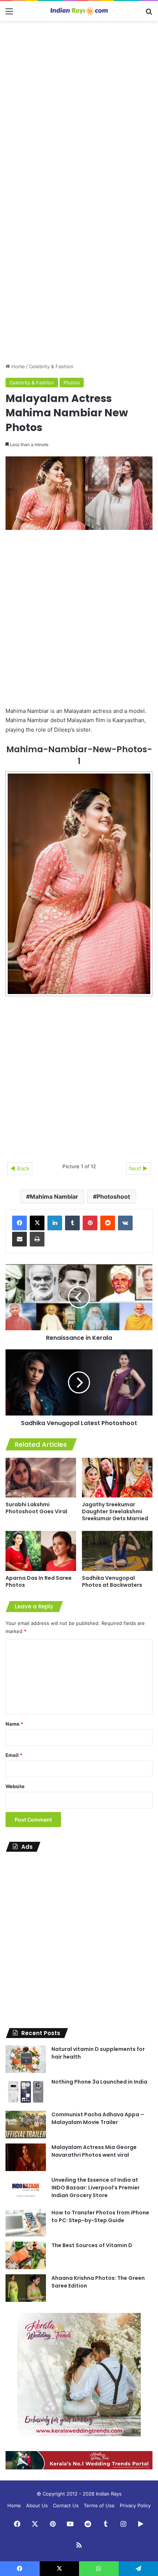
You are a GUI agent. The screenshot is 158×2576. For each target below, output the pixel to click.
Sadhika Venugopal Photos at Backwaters (112, 1581)
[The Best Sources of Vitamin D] (26, 2255)
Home (17, 366)
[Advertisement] (79, 107)
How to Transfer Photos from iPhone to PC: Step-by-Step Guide (100, 2216)
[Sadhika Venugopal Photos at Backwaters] (117, 1551)
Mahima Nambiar (54, 1196)
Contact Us (66, 2505)
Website (15, 1786)
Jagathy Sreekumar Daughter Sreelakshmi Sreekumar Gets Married (115, 1511)
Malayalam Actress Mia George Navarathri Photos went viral (94, 2151)
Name (14, 1724)
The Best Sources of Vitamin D (92, 2245)
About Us (37, 2505)
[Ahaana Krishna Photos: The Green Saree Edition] (26, 2288)
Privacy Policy (135, 2505)
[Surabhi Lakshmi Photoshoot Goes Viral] (41, 1478)
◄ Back (20, 1168)
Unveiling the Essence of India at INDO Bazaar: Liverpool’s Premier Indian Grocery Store (96, 2188)
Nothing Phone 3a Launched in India (99, 2082)
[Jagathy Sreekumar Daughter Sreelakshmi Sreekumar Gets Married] (117, 1478)
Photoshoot (113, 1196)
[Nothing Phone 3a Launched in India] (26, 2092)
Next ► (138, 1168)
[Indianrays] (79, 11)
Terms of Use (99, 2505)
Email (14, 1755)
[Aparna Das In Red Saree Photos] (41, 1551)
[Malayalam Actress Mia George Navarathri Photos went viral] (26, 2157)
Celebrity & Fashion (51, 366)
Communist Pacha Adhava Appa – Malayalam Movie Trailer (98, 2118)
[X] (37, 1223)
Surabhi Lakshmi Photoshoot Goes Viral (36, 1508)
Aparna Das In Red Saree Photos (39, 1581)
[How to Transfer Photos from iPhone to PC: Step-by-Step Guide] (26, 2223)
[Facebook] (19, 1223)
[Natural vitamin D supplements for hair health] (26, 2059)
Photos (72, 383)
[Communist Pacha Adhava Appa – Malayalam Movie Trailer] (26, 2125)
